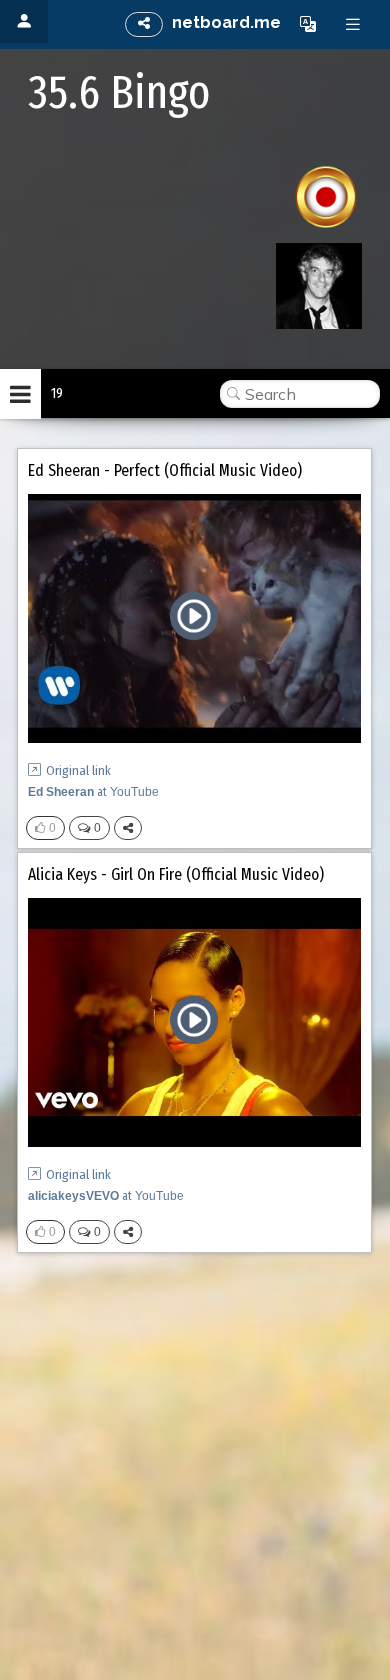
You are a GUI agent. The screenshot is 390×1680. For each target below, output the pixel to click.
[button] (308, 24)
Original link (78, 770)
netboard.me (226, 22)
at (93, 792)
